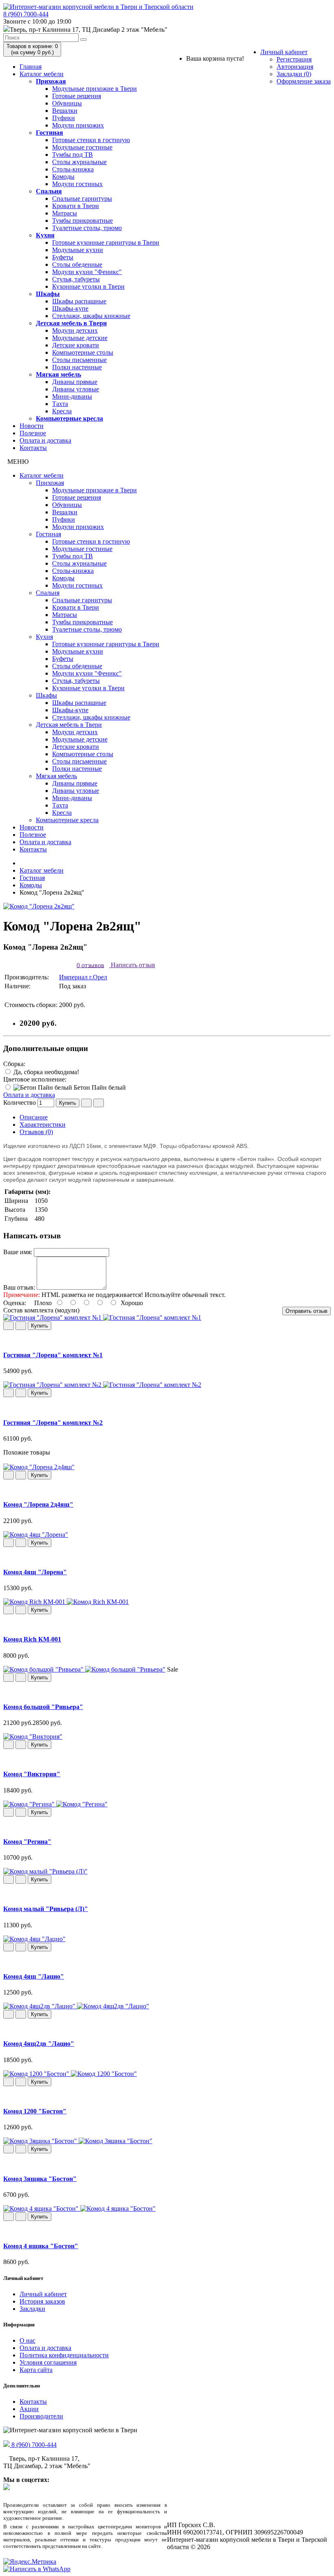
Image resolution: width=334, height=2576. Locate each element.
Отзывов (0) (36, 1132)
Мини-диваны (72, 396)
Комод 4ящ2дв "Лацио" (39, 2044)
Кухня (45, 235)
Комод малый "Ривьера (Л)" (46, 1909)
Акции (29, 2409)
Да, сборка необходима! (45, 1072)
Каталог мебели (42, 74)
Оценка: (15, 1303)
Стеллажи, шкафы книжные (91, 316)
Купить (68, 1103)
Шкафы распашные (79, 301)
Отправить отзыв (307, 1311)
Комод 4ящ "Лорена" (35, 1572)
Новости (32, 426)
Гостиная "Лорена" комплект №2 (53, 1423)
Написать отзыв (132, 965)
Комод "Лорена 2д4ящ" (38, 1504)
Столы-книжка (73, 169)
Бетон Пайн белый (99, 1087)
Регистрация (294, 59)
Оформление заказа (304, 81)
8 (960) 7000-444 (26, 14)
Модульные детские (80, 338)
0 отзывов (90, 965)
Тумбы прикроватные (82, 221)
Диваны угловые (76, 389)
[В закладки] (86, 1103)
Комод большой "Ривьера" (43, 1707)
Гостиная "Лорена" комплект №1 (53, 1355)
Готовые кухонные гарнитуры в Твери (106, 242)
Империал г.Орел (83, 977)
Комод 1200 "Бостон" (35, 2111)
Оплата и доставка (45, 440)
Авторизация (295, 67)
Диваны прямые (75, 382)
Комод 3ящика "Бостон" (40, 2179)
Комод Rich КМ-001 (32, 1639)
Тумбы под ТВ (73, 155)
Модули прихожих (78, 125)
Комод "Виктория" (32, 1774)
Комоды (63, 177)
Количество (20, 1103)
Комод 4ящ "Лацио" (34, 1976)
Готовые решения (77, 96)
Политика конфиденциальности (64, 2355)
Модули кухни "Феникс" (87, 272)
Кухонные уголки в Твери (88, 286)
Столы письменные (79, 360)
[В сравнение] (99, 1103)
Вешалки (65, 111)
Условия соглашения (48, 2362)
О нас (27, 2340)
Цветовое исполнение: (35, 1079)
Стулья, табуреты (76, 279)
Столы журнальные (79, 162)
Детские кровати (76, 345)
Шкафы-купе (70, 308)
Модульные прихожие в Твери (94, 89)
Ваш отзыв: (19, 1287)
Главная (31, 67)
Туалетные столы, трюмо (87, 228)
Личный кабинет (284, 52)
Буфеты (63, 257)
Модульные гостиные (82, 147)
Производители (41, 2416)
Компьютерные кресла (69, 418)
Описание (34, 1117)
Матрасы (65, 213)
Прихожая (51, 81)
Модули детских (75, 330)
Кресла (62, 411)
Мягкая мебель (58, 374)
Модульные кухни (78, 250)
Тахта (60, 404)
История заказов (42, 2301)
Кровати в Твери (76, 206)
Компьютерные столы (83, 352)
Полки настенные (77, 367)
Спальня (49, 191)
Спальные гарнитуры (82, 199)
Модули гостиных (77, 184)
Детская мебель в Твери (71, 323)
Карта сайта (36, 2370)
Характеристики (43, 1125)
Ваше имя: (18, 1252)
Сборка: (14, 1064)
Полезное (33, 433)
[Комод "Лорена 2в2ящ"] (39, 906)
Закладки (32, 2309)
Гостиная (49, 133)
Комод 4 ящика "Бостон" (41, 2246)
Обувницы (67, 103)
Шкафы (48, 294)
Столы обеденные (77, 264)
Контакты (33, 448)
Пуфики (64, 118)
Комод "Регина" (27, 1842)
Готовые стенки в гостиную (91, 140)
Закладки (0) (294, 74)
